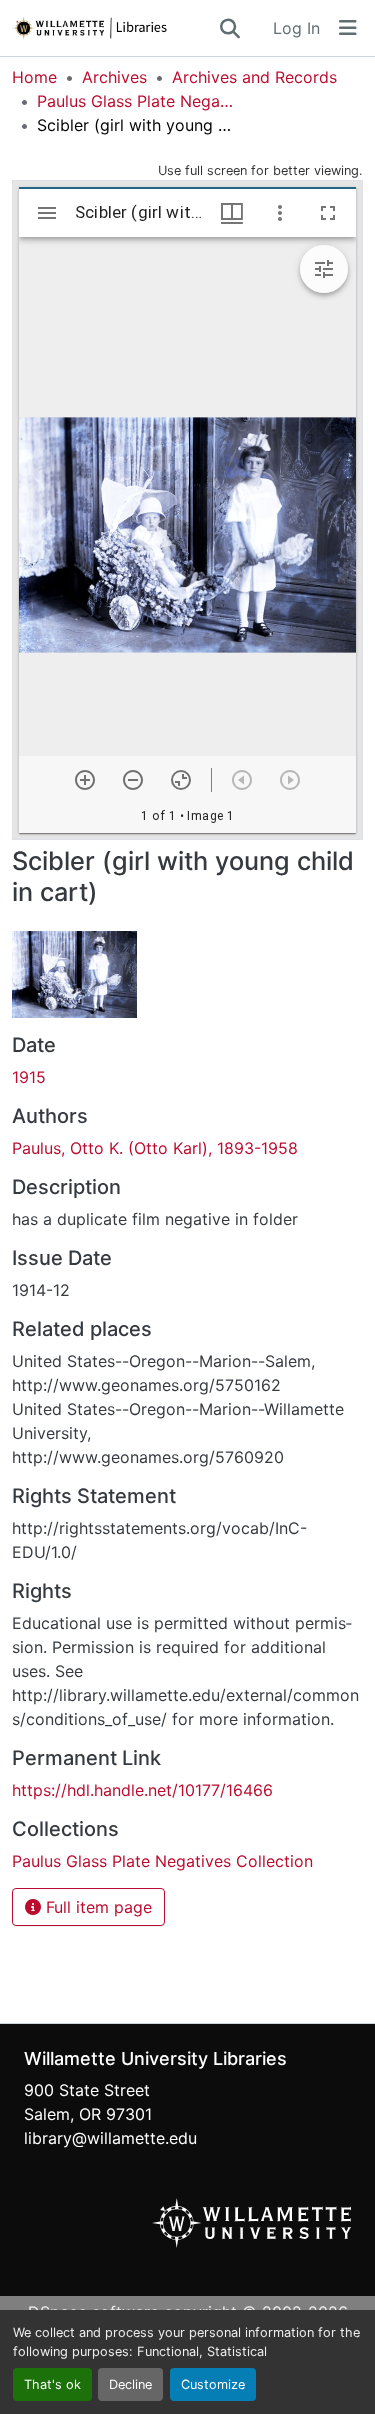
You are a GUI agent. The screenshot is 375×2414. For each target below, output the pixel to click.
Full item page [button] (96, 1907)
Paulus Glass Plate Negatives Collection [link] (137, 101)
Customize (213, 2384)
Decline (130, 2384)
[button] (114, 28)
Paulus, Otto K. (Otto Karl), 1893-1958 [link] (155, 1148)
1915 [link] (29, 1077)
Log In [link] (296, 28)
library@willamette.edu (110, 2138)
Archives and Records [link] (254, 77)
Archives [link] (114, 77)
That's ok (52, 2384)
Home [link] (34, 77)
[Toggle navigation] (348, 28)
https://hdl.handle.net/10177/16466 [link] (142, 1790)
